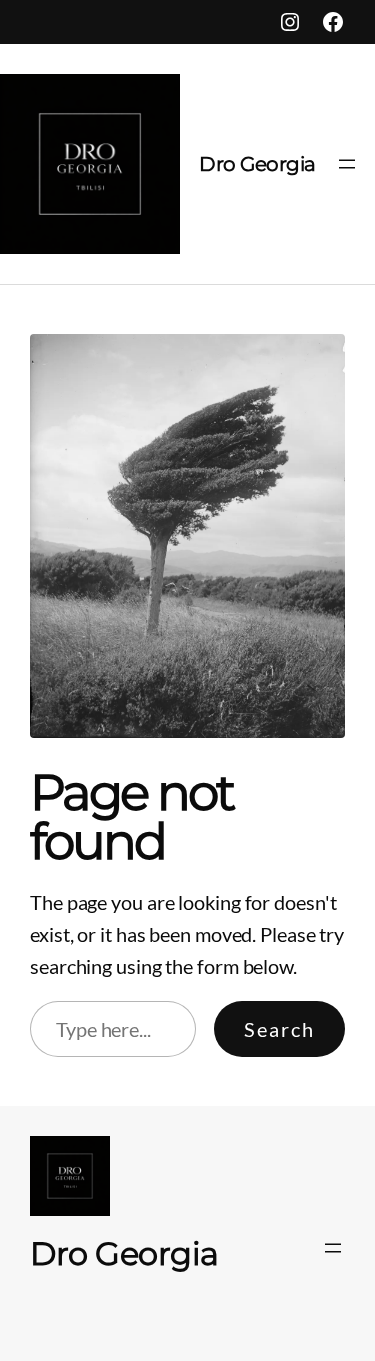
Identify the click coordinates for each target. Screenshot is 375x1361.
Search (279, 1029)
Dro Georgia (257, 164)
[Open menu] (347, 164)
